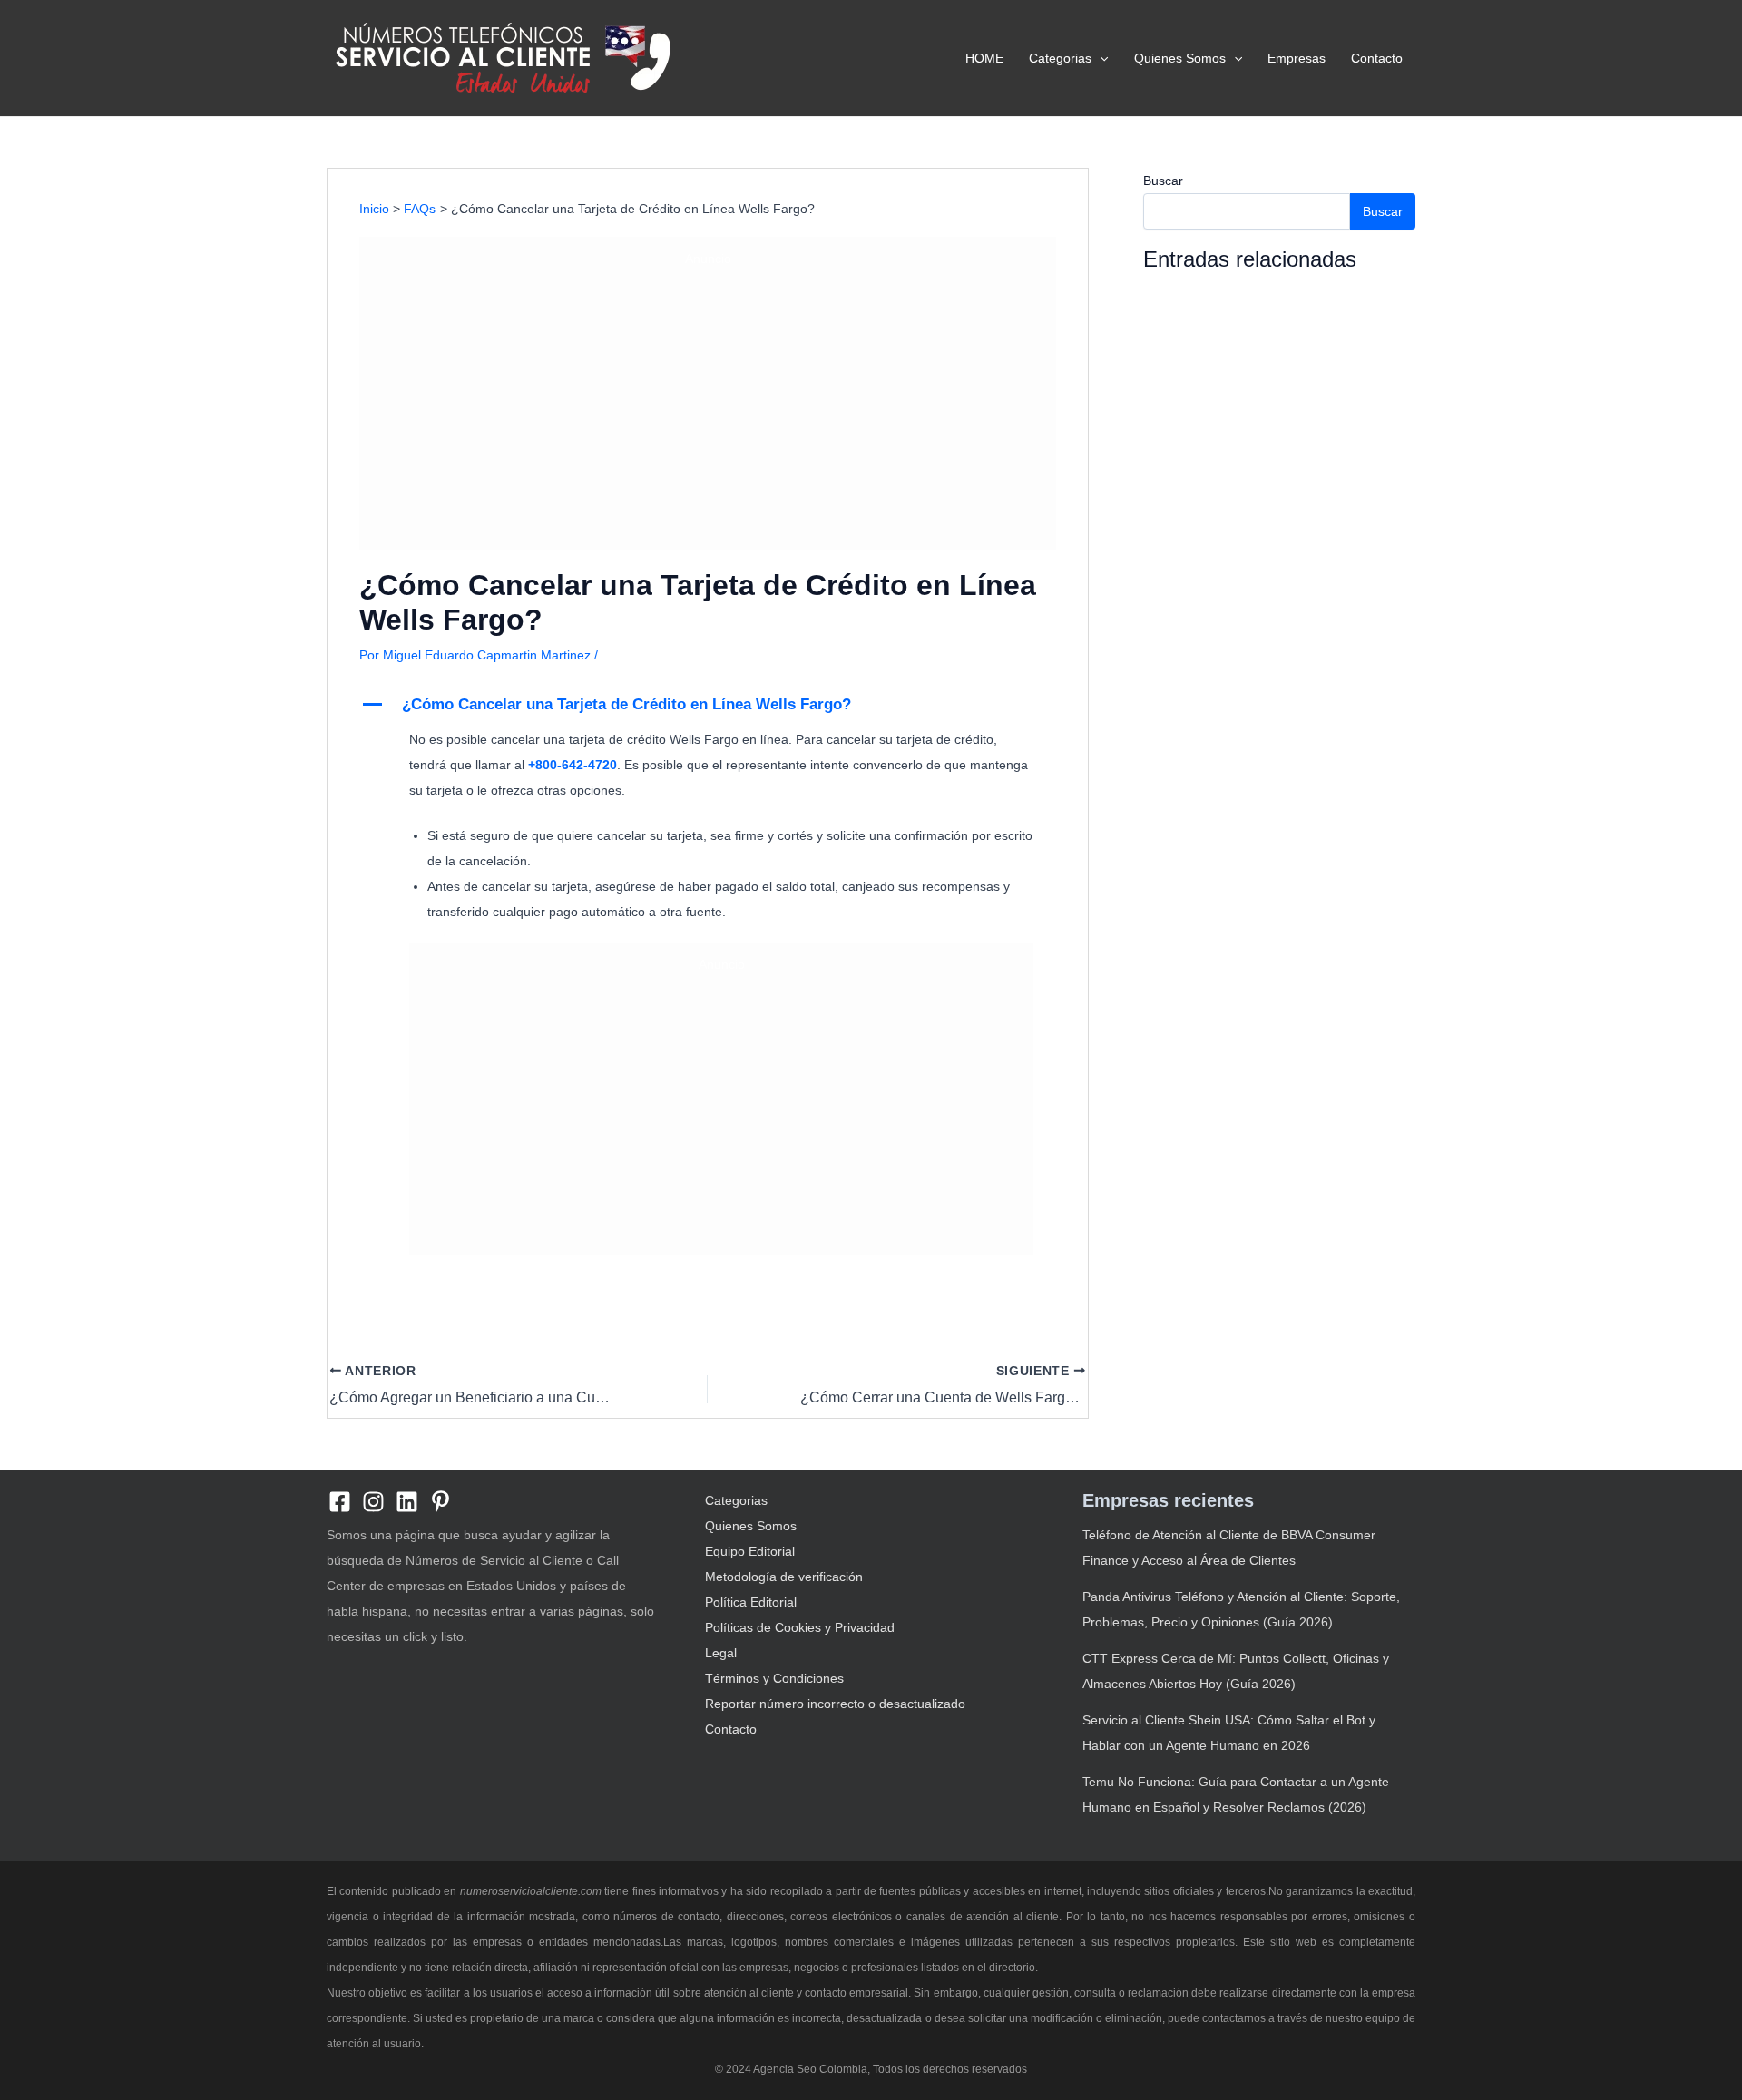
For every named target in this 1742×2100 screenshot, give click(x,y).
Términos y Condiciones (774, 1678)
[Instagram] (373, 1502)
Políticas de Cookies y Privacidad (800, 1627)
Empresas (1297, 58)
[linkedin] (407, 1502)
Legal (721, 1653)
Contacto (1377, 58)
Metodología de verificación (784, 1577)
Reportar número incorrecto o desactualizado (835, 1704)
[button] (1100, 58)
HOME (984, 58)
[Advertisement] (708, 405)
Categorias (1060, 58)
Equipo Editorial (750, 1551)
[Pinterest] (440, 1502)
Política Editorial (751, 1602)
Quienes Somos (1180, 58)
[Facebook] (340, 1502)
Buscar (1163, 181)
